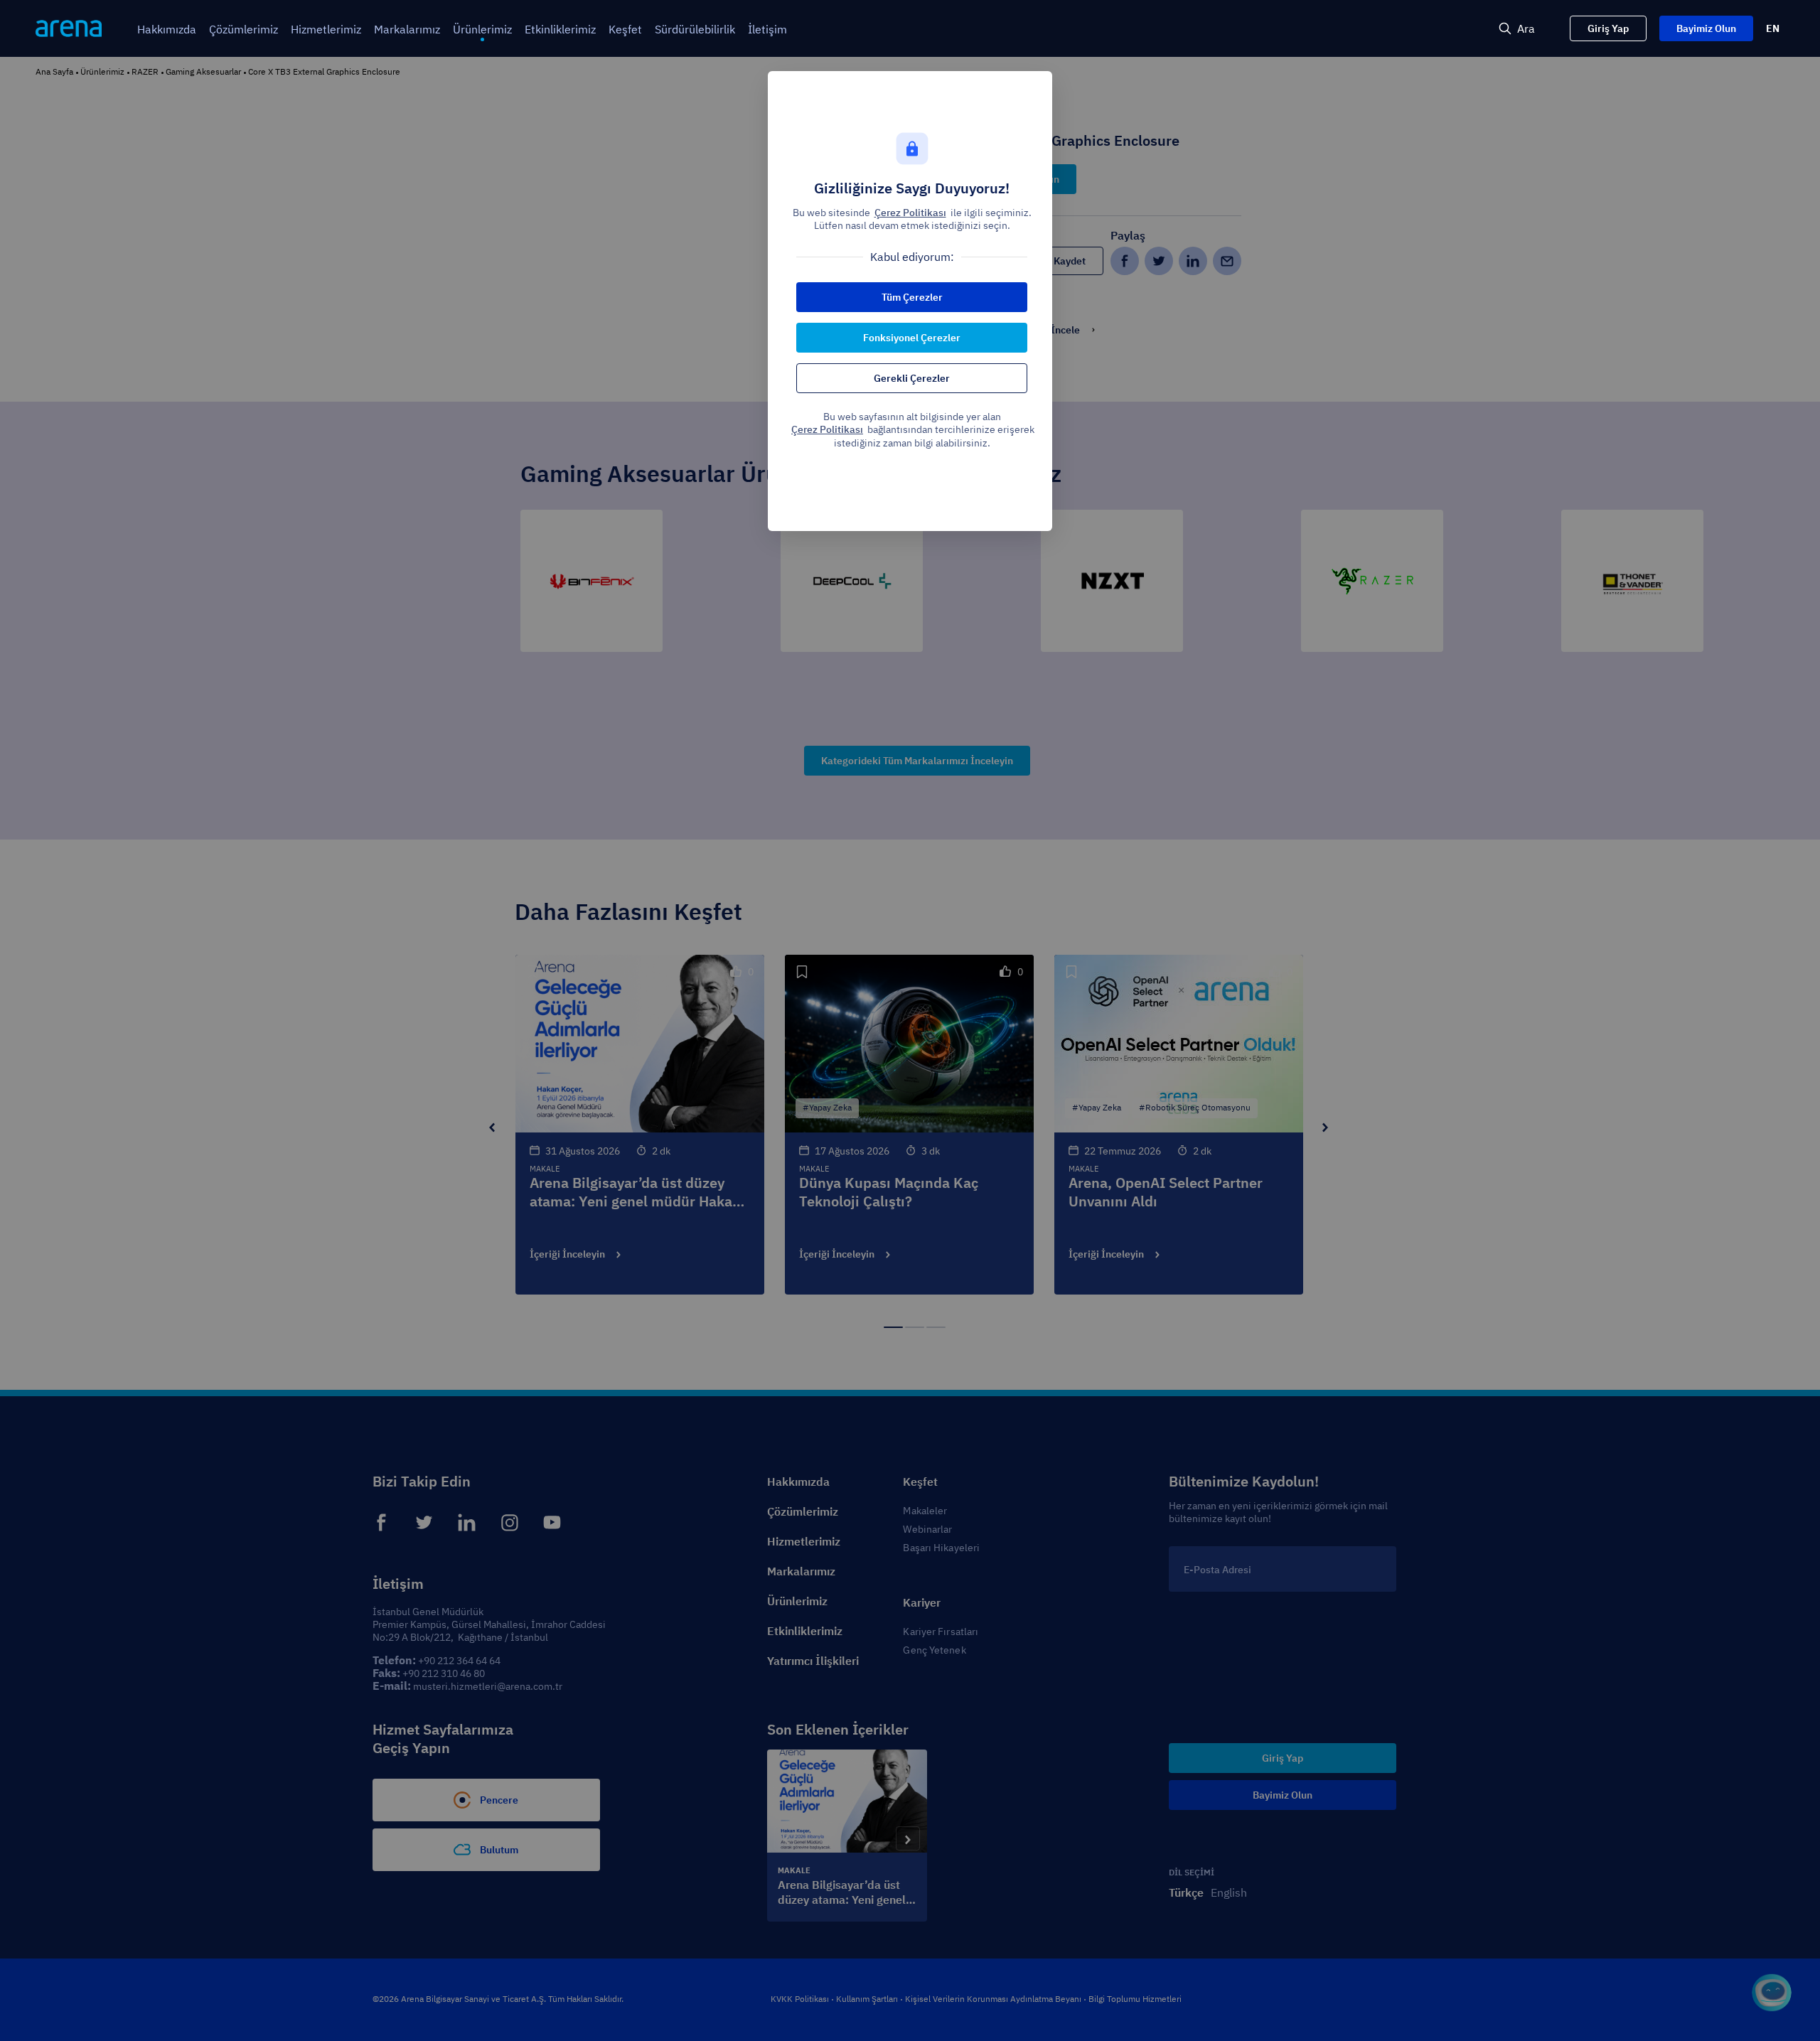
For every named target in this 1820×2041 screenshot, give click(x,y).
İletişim (767, 29)
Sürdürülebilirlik (695, 29)
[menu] (763, 29)
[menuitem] (167, 30)
